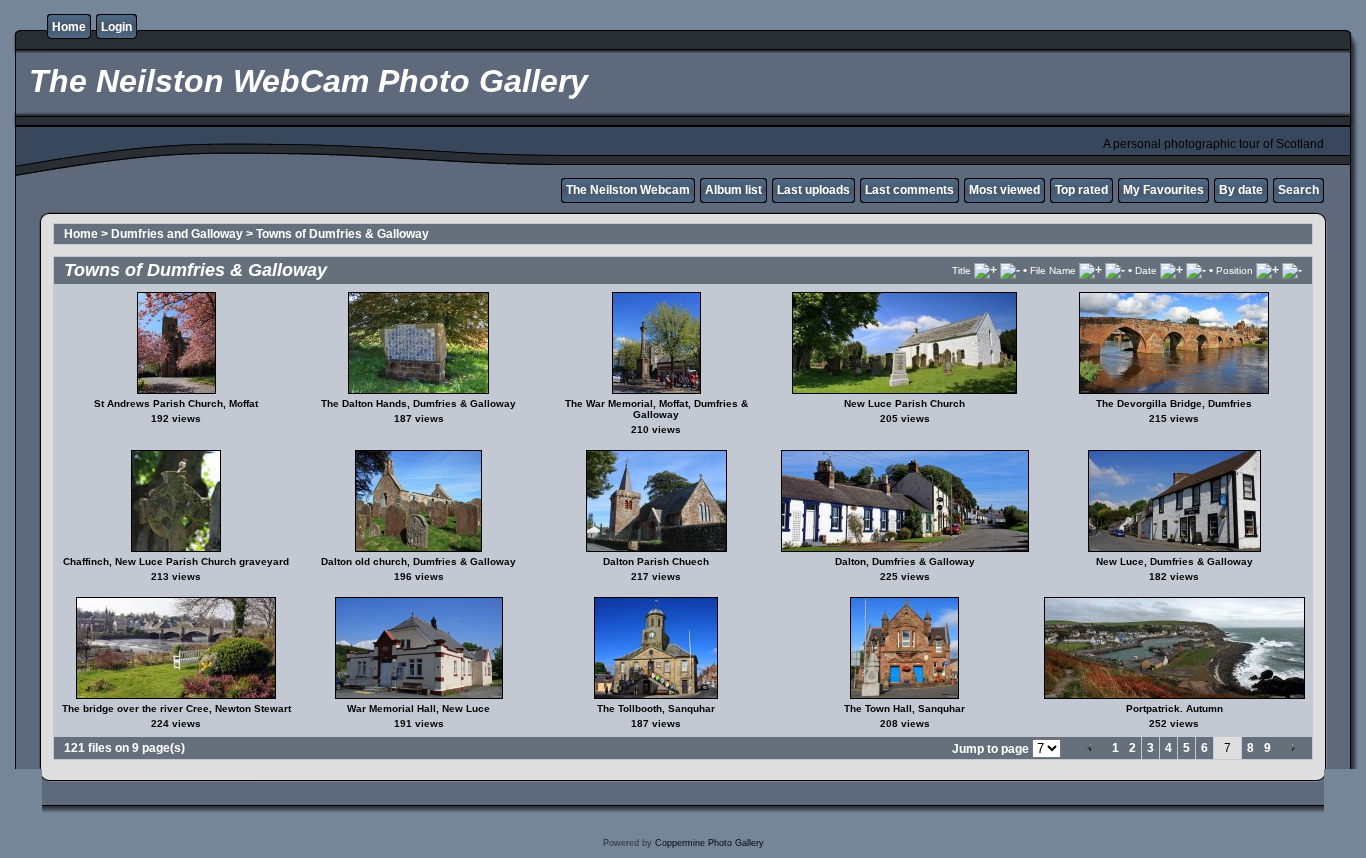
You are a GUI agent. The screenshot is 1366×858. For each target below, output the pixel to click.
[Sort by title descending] (1010, 270)
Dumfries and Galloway (177, 234)
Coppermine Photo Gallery (709, 843)
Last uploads (813, 190)
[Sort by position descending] (1292, 270)
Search (1298, 190)
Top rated (1081, 190)
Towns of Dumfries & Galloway (342, 234)
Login (116, 27)
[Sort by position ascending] (1267, 270)
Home (69, 27)
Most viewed (1004, 190)
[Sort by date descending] (1196, 270)
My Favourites (1163, 190)
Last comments (909, 190)
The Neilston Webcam (628, 190)
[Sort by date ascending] (1171, 270)
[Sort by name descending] (1115, 270)
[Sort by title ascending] (985, 270)
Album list (733, 190)
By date (1241, 190)
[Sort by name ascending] (1090, 270)
